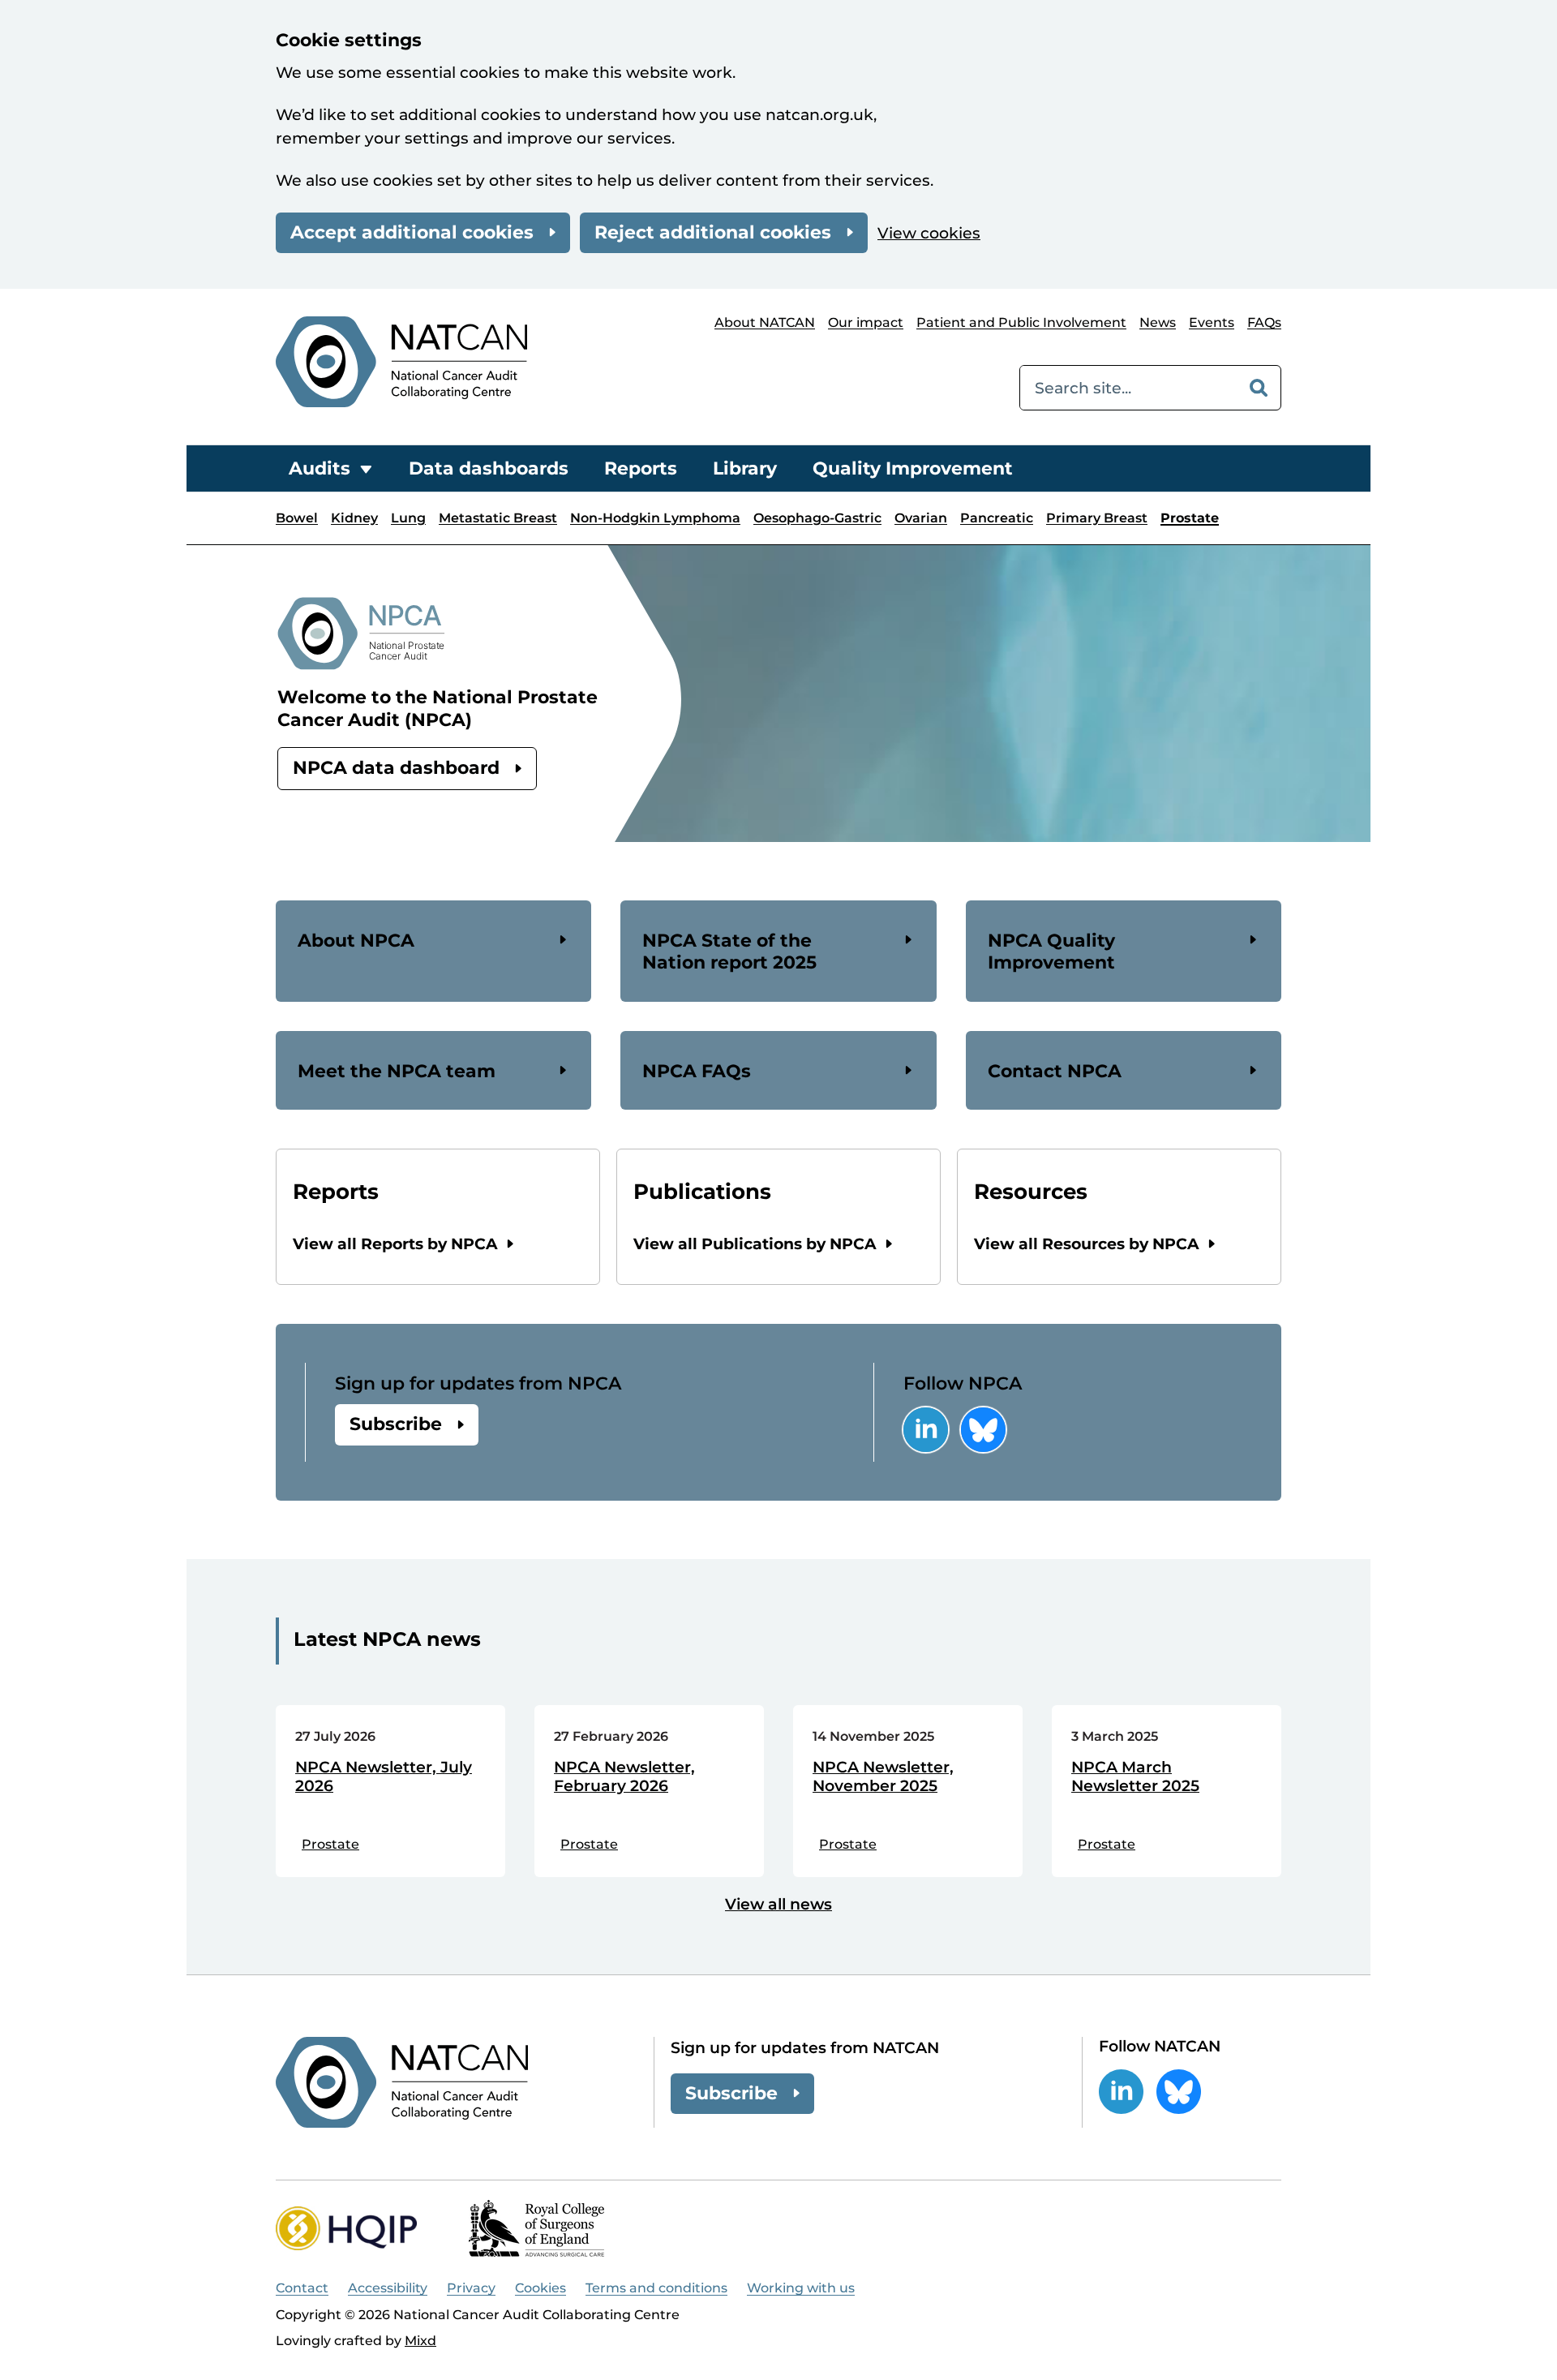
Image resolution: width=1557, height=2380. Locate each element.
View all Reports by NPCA (395, 1244)
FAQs (1264, 322)
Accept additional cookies (412, 232)
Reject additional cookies (713, 232)
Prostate (1190, 518)
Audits (320, 468)
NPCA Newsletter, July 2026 (384, 1777)
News (1158, 322)
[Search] (1259, 388)
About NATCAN (765, 322)
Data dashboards (489, 468)
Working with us (801, 2288)
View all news (778, 1904)
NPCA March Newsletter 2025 (1135, 1777)
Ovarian (921, 518)
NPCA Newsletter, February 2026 (624, 1777)
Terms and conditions (656, 2288)
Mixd (420, 2341)
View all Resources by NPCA (1087, 1244)
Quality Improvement (913, 468)
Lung (408, 518)
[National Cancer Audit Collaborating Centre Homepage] (401, 361)
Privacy (471, 2288)
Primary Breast (1097, 518)
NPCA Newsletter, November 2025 (883, 1777)
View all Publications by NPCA (755, 1244)
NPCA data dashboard (396, 768)
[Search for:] (1128, 388)
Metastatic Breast (498, 518)
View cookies (929, 233)
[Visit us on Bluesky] (983, 1430)
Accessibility (388, 2288)
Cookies (540, 2288)
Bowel (297, 518)
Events (1212, 322)
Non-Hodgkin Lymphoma (655, 518)
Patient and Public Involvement (1021, 322)
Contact (302, 2288)
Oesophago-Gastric (817, 518)
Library (745, 468)
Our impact (866, 322)
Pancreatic (997, 518)
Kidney (354, 518)
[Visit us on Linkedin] (926, 1430)
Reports (641, 468)
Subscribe (396, 1424)
